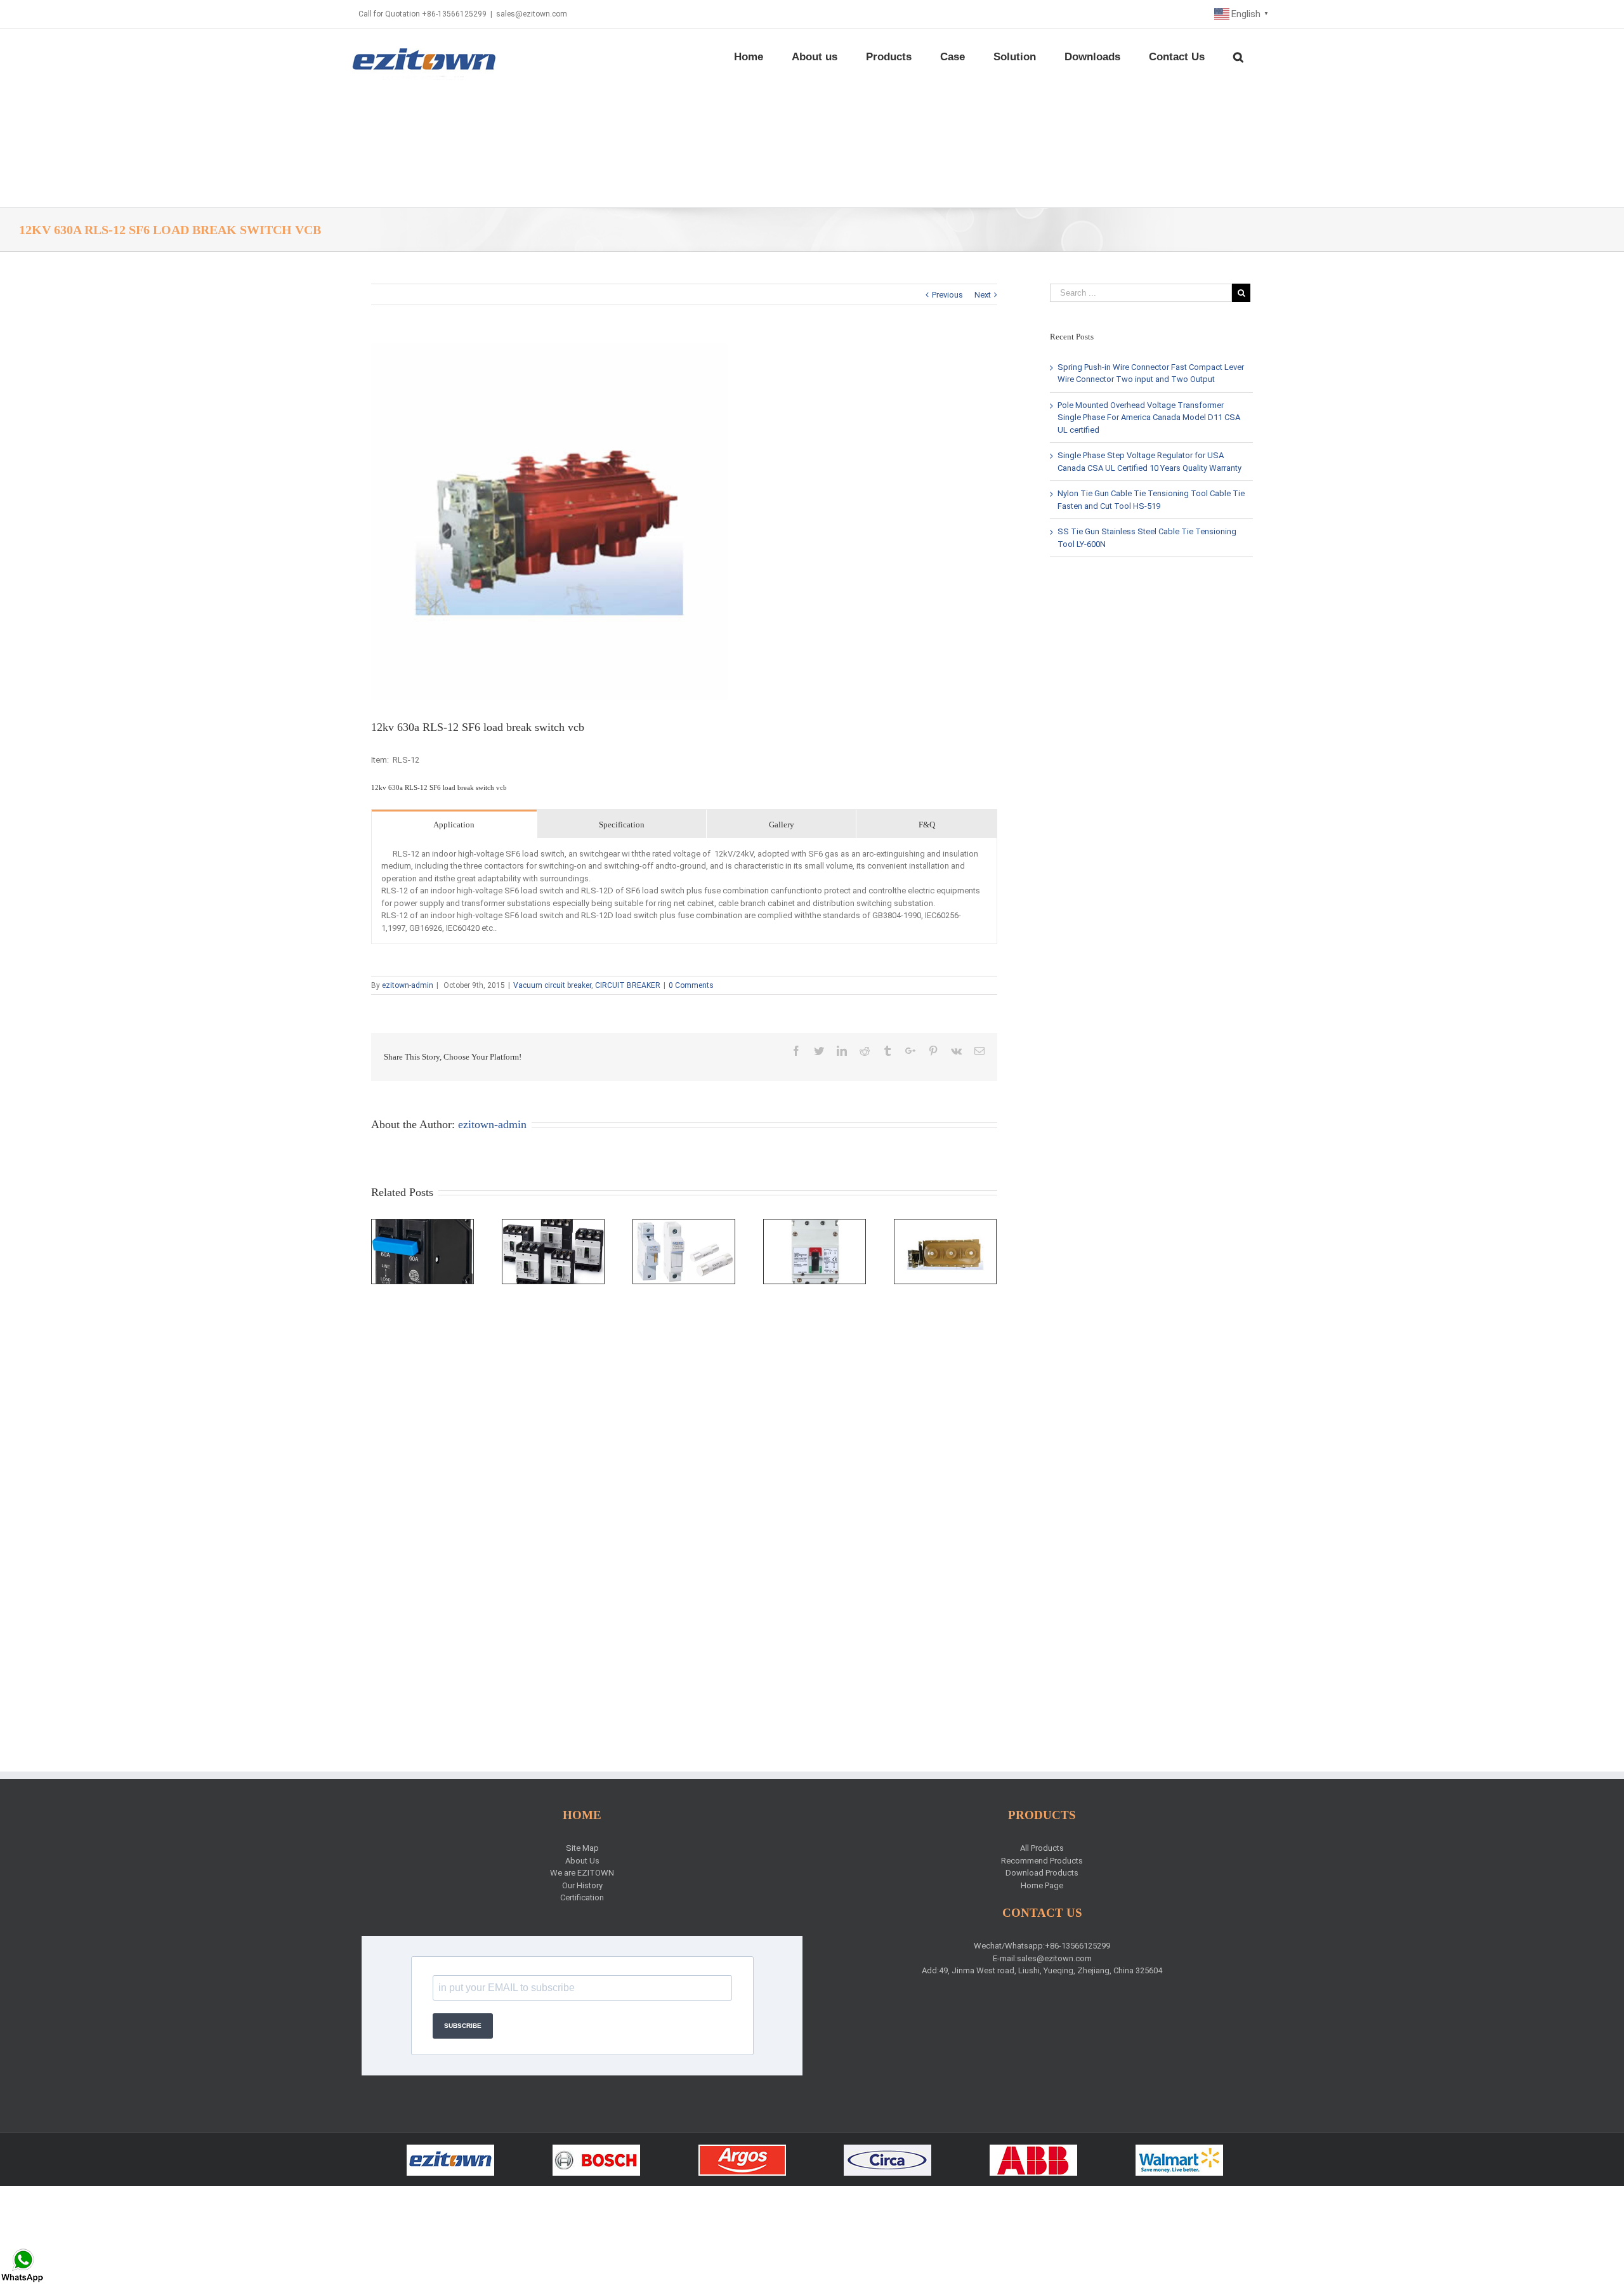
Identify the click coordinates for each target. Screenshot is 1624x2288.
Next (983, 295)
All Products (1042, 1848)
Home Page (1042, 1885)
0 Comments (691, 985)
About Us (582, 1861)
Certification (582, 1897)
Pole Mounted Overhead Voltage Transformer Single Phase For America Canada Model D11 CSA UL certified (1149, 417)
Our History (582, 1885)
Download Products (1042, 1873)
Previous (947, 295)
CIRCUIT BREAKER (628, 985)
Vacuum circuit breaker (552, 985)
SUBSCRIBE (463, 2026)
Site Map (582, 1848)
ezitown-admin (408, 985)
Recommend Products (1042, 1861)
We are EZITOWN (582, 1873)
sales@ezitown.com (532, 14)
